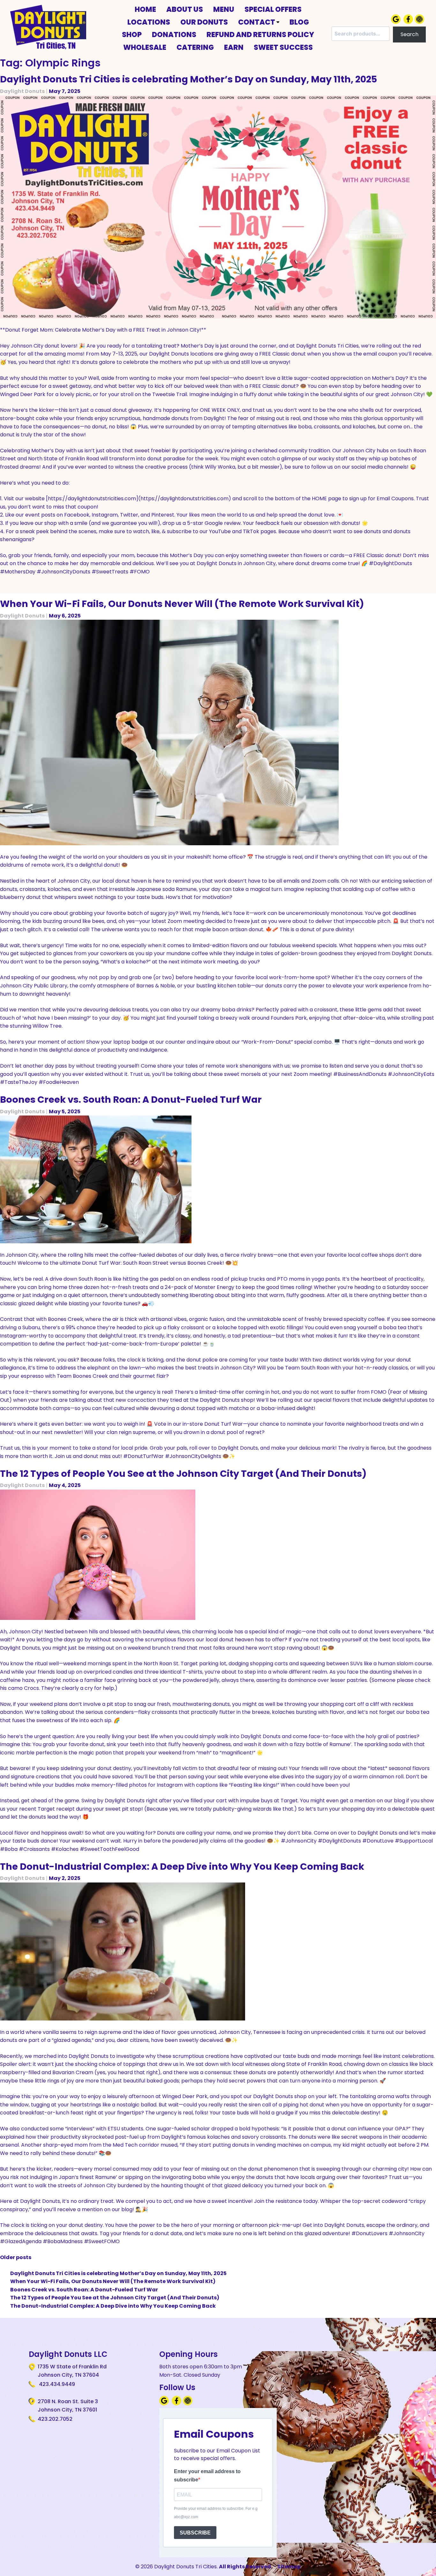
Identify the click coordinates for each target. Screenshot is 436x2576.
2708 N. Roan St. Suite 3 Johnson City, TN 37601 (68, 2406)
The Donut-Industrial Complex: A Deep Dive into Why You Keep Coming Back (182, 1867)
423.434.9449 (56, 2384)
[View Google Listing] (397, 22)
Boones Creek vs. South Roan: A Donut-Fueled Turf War (131, 1100)
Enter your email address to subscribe (207, 2476)
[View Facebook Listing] (409, 22)
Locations (149, 22)
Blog (299, 22)
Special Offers (273, 9)
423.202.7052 (55, 2419)
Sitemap (289, 2567)
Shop (132, 34)
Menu (224, 9)
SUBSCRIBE (195, 2533)
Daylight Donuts (22, 91)
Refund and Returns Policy (260, 34)
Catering (195, 47)
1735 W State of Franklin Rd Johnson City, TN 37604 (72, 2371)
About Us (185, 9)
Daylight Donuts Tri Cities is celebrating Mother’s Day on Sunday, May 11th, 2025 (188, 79)
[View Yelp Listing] (420, 22)
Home (145, 9)
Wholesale (145, 47)
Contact (257, 22)
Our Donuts (204, 22)
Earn (234, 47)
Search (410, 34)
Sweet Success (283, 47)
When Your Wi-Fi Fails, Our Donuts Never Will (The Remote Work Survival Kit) (182, 604)
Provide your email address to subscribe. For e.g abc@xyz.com (216, 2513)
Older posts (16, 2257)
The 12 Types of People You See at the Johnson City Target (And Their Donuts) (183, 1474)
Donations (174, 34)
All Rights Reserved (245, 2567)
